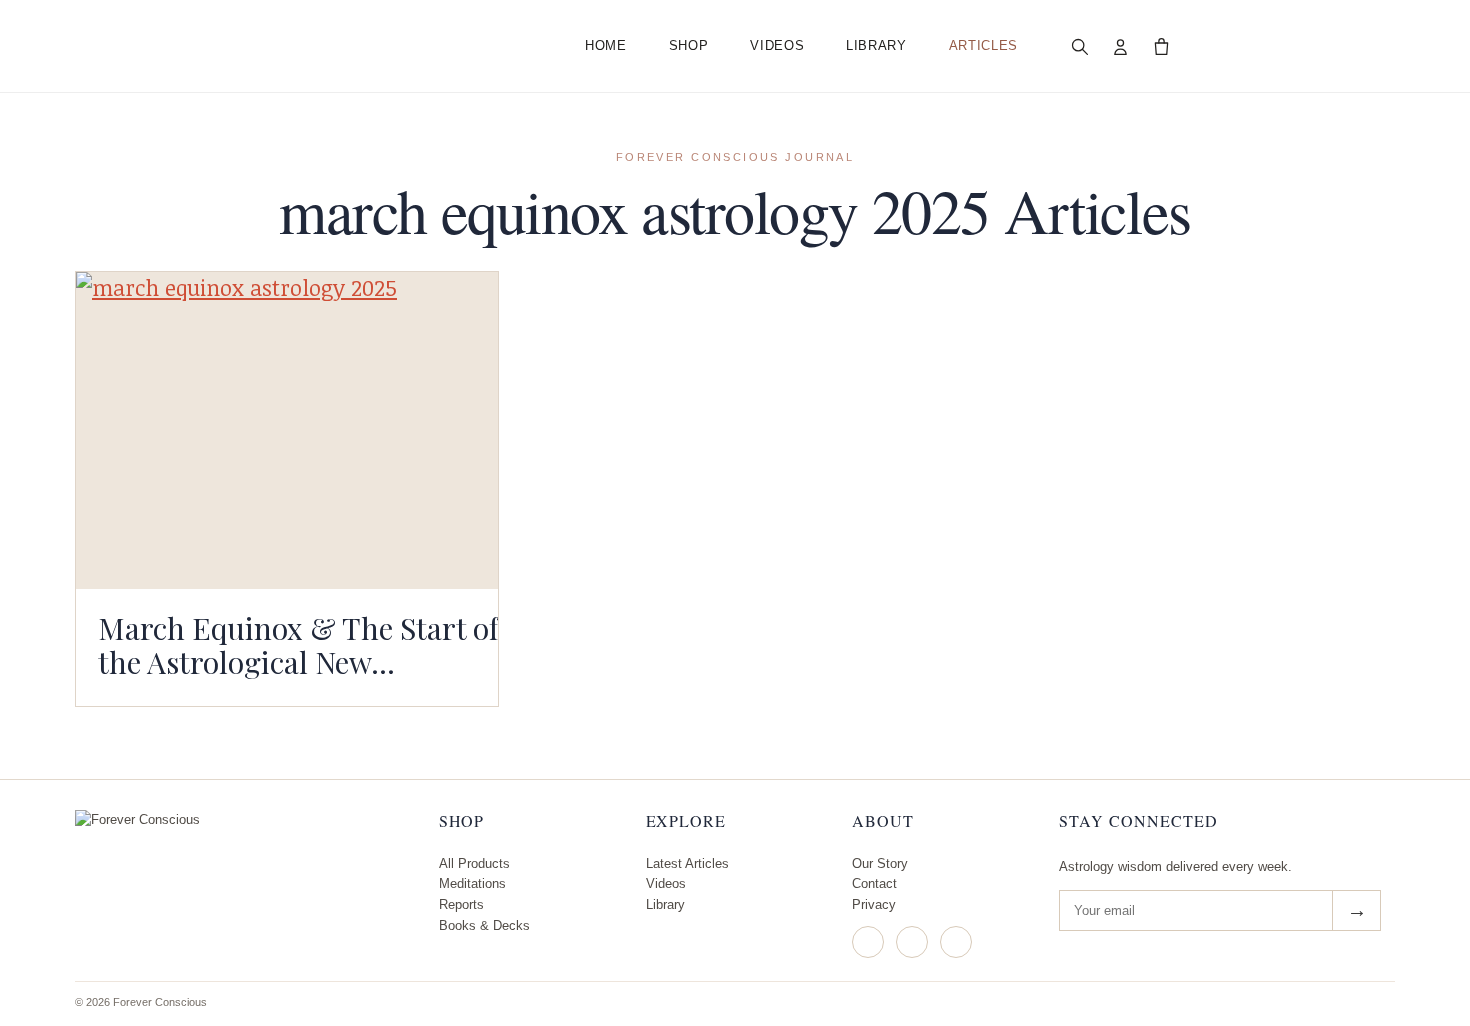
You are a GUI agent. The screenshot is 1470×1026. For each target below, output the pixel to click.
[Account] (1121, 46)
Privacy (874, 904)
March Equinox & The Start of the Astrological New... (298, 645)
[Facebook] (912, 942)
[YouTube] (956, 942)
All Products (474, 863)
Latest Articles (687, 863)
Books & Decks (484, 925)
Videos (777, 45)
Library (876, 45)
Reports (461, 904)
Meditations (472, 883)
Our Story (880, 863)
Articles (983, 45)
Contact (874, 883)
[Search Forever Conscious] (1080, 46)
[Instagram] (868, 942)
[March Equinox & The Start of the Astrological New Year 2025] (287, 430)
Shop (689, 45)
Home (606, 45)
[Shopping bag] (1162, 46)
